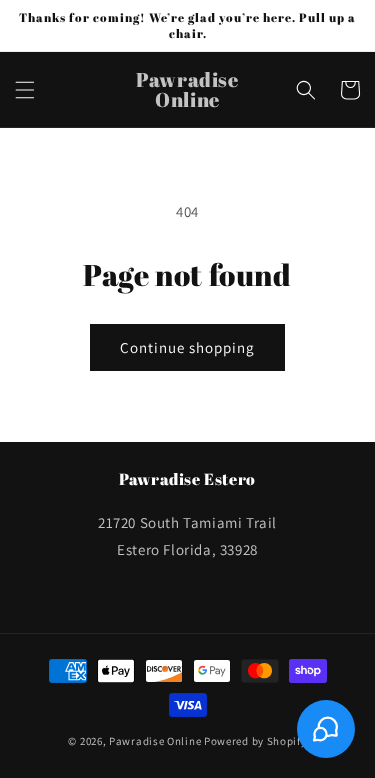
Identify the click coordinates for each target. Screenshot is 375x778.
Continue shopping (187, 347)
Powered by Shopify (255, 741)
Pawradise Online (155, 741)
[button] (25, 90)
